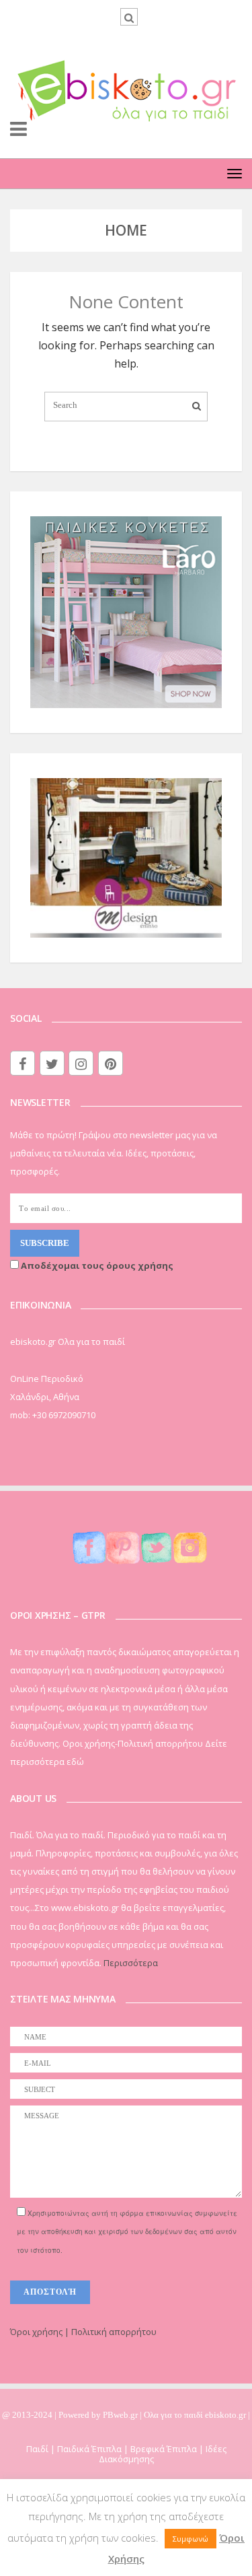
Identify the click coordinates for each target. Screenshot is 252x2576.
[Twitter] (52, 1063)
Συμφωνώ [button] (191, 2539)
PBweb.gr (121, 2415)
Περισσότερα (131, 1963)
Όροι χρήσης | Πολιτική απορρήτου (83, 2332)
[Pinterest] (111, 1063)
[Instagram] (81, 1063)
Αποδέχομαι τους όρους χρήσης (96, 1265)
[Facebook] (23, 1063)
